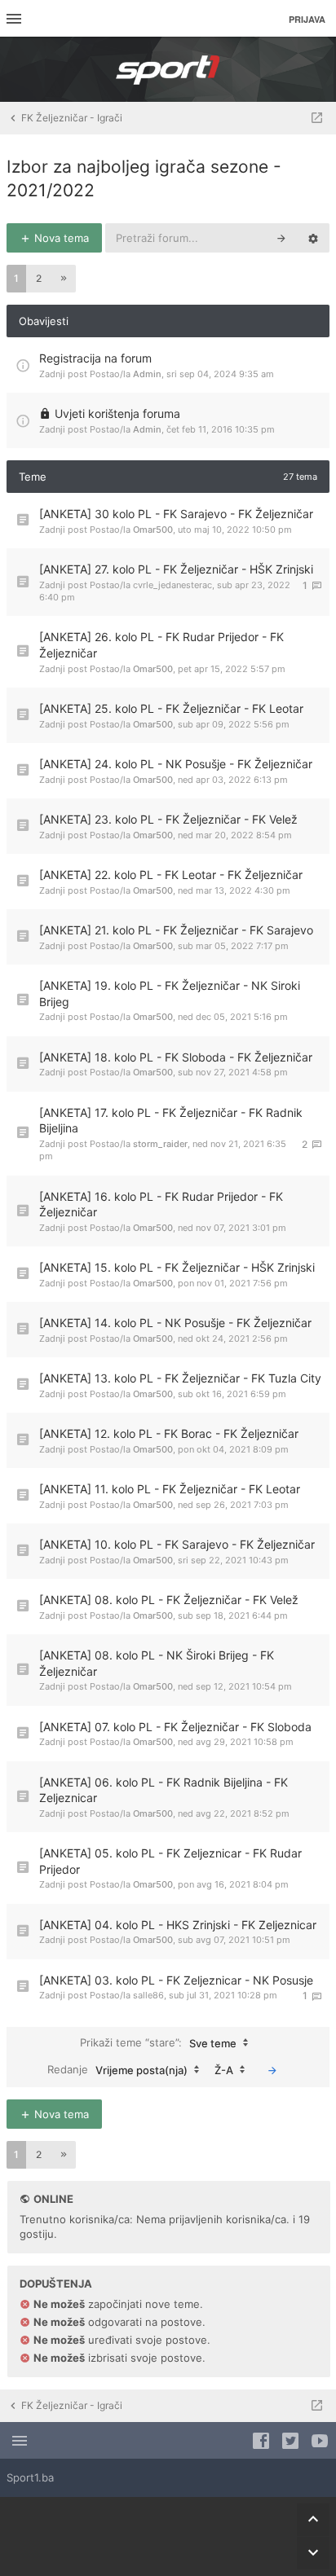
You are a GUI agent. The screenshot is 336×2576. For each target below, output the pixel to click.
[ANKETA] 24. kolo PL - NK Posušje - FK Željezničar (176, 764)
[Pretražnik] (281, 238)
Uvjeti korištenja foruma (117, 413)
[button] (64, 279)
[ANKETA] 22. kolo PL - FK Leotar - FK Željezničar (171, 875)
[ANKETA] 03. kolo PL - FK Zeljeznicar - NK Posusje (176, 1980)
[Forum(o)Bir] (317, 118)
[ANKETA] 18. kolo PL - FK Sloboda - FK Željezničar (176, 1057)
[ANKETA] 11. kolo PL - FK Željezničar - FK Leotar (170, 1489)
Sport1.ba (30, 2477)
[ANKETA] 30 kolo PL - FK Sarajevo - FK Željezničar (176, 514)
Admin (147, 374)
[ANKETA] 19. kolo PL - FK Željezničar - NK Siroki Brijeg (170, 993)
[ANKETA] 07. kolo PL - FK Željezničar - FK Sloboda (175, 1727)
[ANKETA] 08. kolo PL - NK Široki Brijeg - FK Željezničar (157, 1663)
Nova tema (60, 238)
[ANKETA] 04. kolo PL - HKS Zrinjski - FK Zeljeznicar (178, 1925)
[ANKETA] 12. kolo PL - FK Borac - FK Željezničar (169, 1433)
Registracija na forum (95, 358)
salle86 (148, 1995)
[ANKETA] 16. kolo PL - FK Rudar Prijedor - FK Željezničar (161, 1204)
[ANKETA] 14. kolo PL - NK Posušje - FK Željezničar (175, 1323)
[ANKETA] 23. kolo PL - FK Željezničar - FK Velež (168, 819)
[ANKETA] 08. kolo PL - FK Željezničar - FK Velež (169, 1600)
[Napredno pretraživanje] (313, 238)
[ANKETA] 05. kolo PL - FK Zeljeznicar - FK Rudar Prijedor (170, 1861)
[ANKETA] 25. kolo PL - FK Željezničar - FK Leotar (171, 708)
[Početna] (168, 69)
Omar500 (153, 530)
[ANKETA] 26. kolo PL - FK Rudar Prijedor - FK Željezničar (161, 645)
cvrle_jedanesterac (172, 585)
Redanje (117, 2069)
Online (53, 2199)
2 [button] (39, 278)
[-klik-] (272, 2070)
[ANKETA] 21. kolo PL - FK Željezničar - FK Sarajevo (176, 930)
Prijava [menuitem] (307, 19)
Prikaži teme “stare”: (158, 2042)
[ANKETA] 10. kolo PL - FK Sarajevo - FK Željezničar (177, 1544)
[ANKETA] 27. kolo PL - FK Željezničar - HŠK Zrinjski (176, 569)
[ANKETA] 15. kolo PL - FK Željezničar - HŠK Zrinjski (177, 1267)
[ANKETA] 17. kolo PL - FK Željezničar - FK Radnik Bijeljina (171, 1121)
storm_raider (160, 1144)
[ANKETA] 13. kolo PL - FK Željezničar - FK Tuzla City (180, 1378)
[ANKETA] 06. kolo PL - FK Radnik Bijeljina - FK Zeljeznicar (164, 1790)
